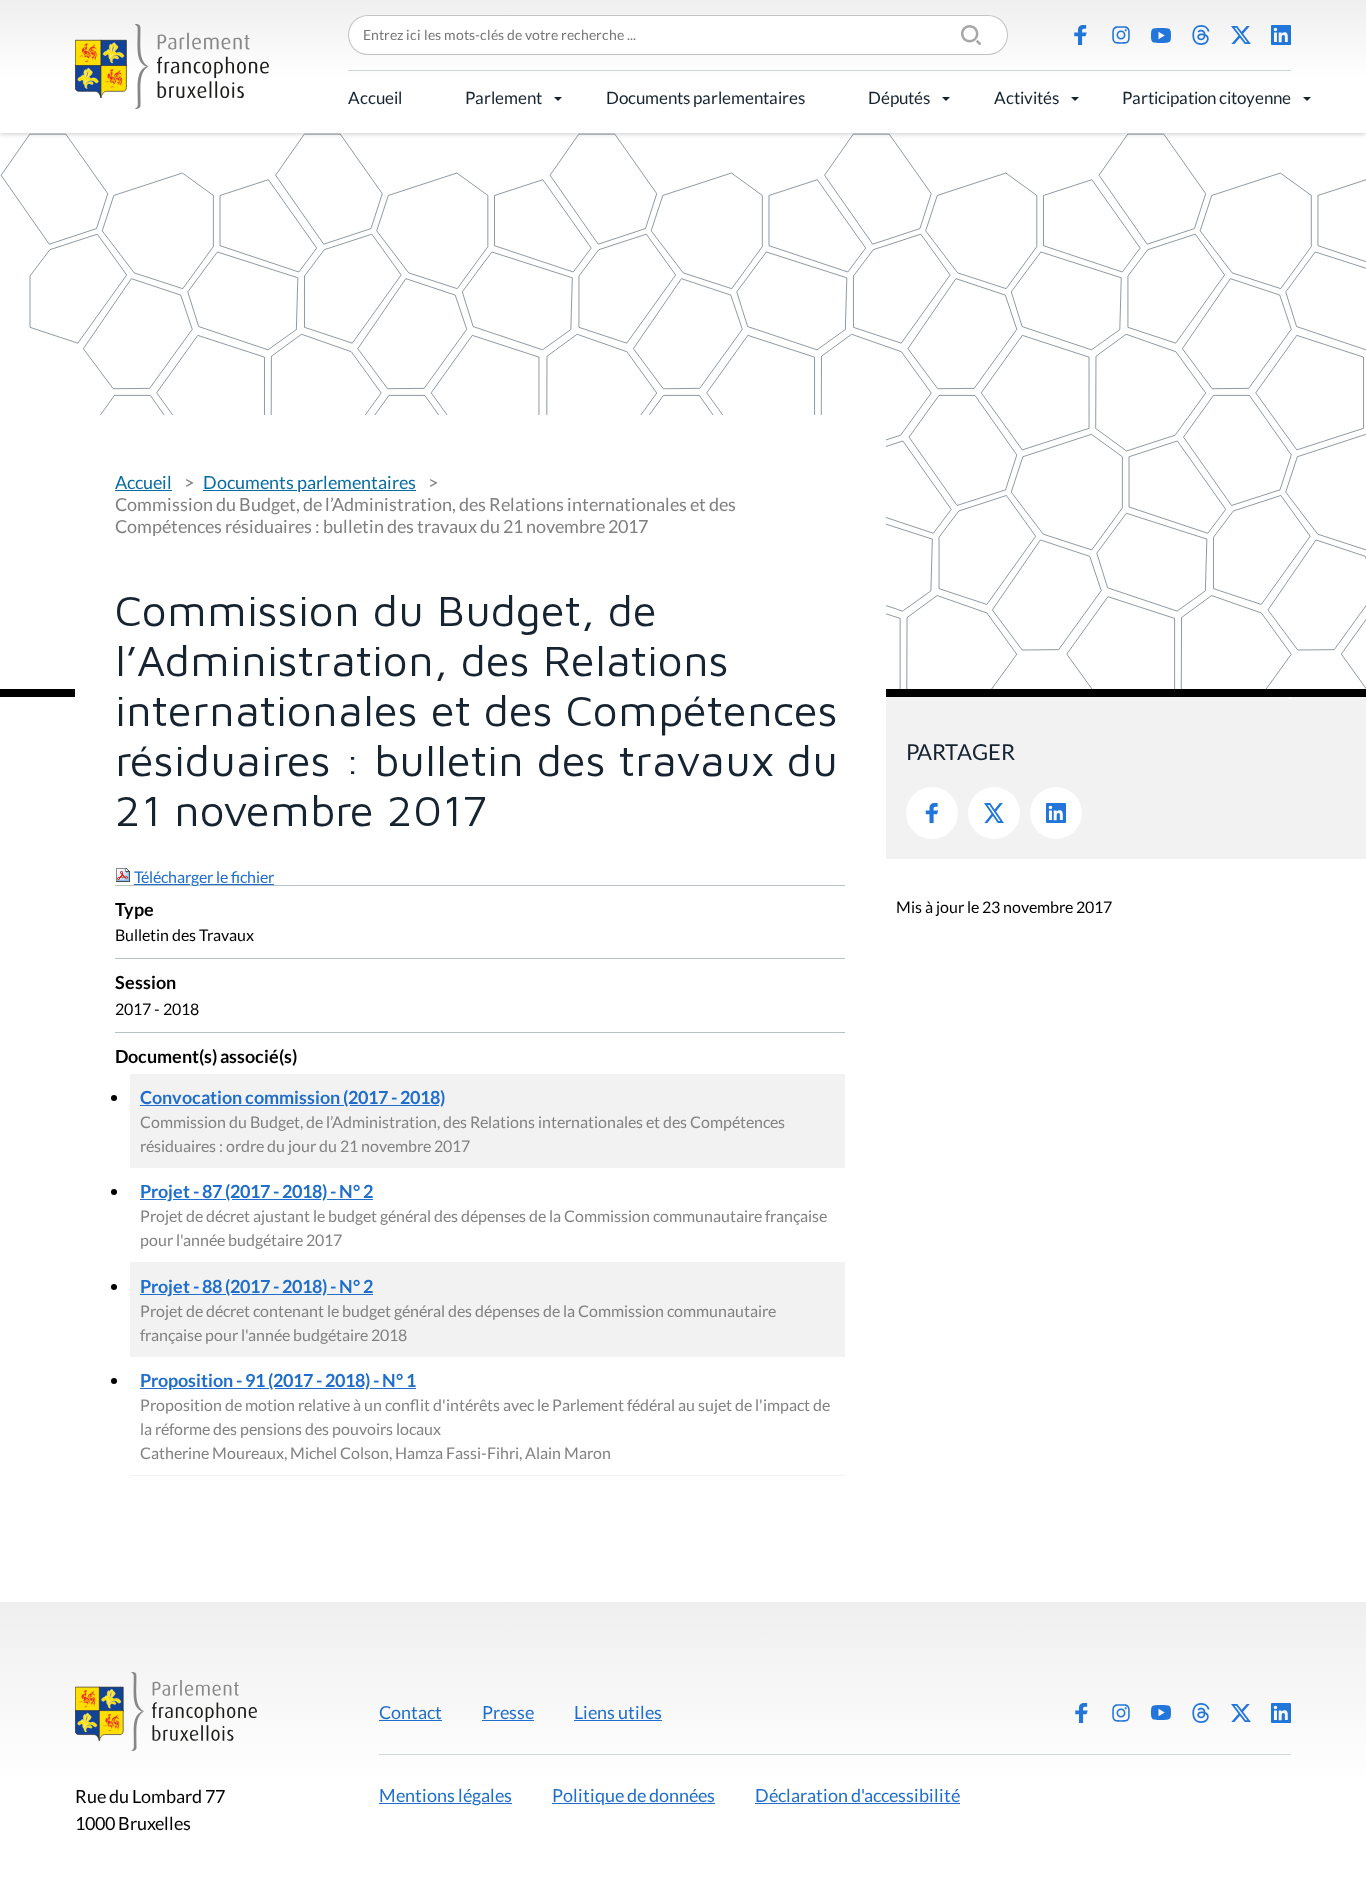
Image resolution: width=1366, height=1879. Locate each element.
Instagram (1121, 35)
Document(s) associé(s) (206, 1057)
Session (145, 983)
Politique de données (633, 1795)
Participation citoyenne (1206, 97)
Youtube (1161, 35)
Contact (410, 1712)
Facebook (1081, 35)
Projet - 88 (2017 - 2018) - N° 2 (256, 1286)
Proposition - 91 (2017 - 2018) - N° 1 (278, 1380)
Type (134, 910)
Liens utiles (618, 1712)
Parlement (503, 97)
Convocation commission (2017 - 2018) (292, 1097)
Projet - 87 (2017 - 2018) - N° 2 (256, 1191)
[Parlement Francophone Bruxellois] (172, 66)
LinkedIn (1281, 35)
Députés (899, 97)
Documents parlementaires (705, 97)
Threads (1201, 35)
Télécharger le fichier (204, 876)
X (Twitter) (1241, 35)
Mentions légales (445, 1795)
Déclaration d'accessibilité (857, 1795)
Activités (1026, 97)
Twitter (994, 813)
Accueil (375, 97)
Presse (508, 1712)
